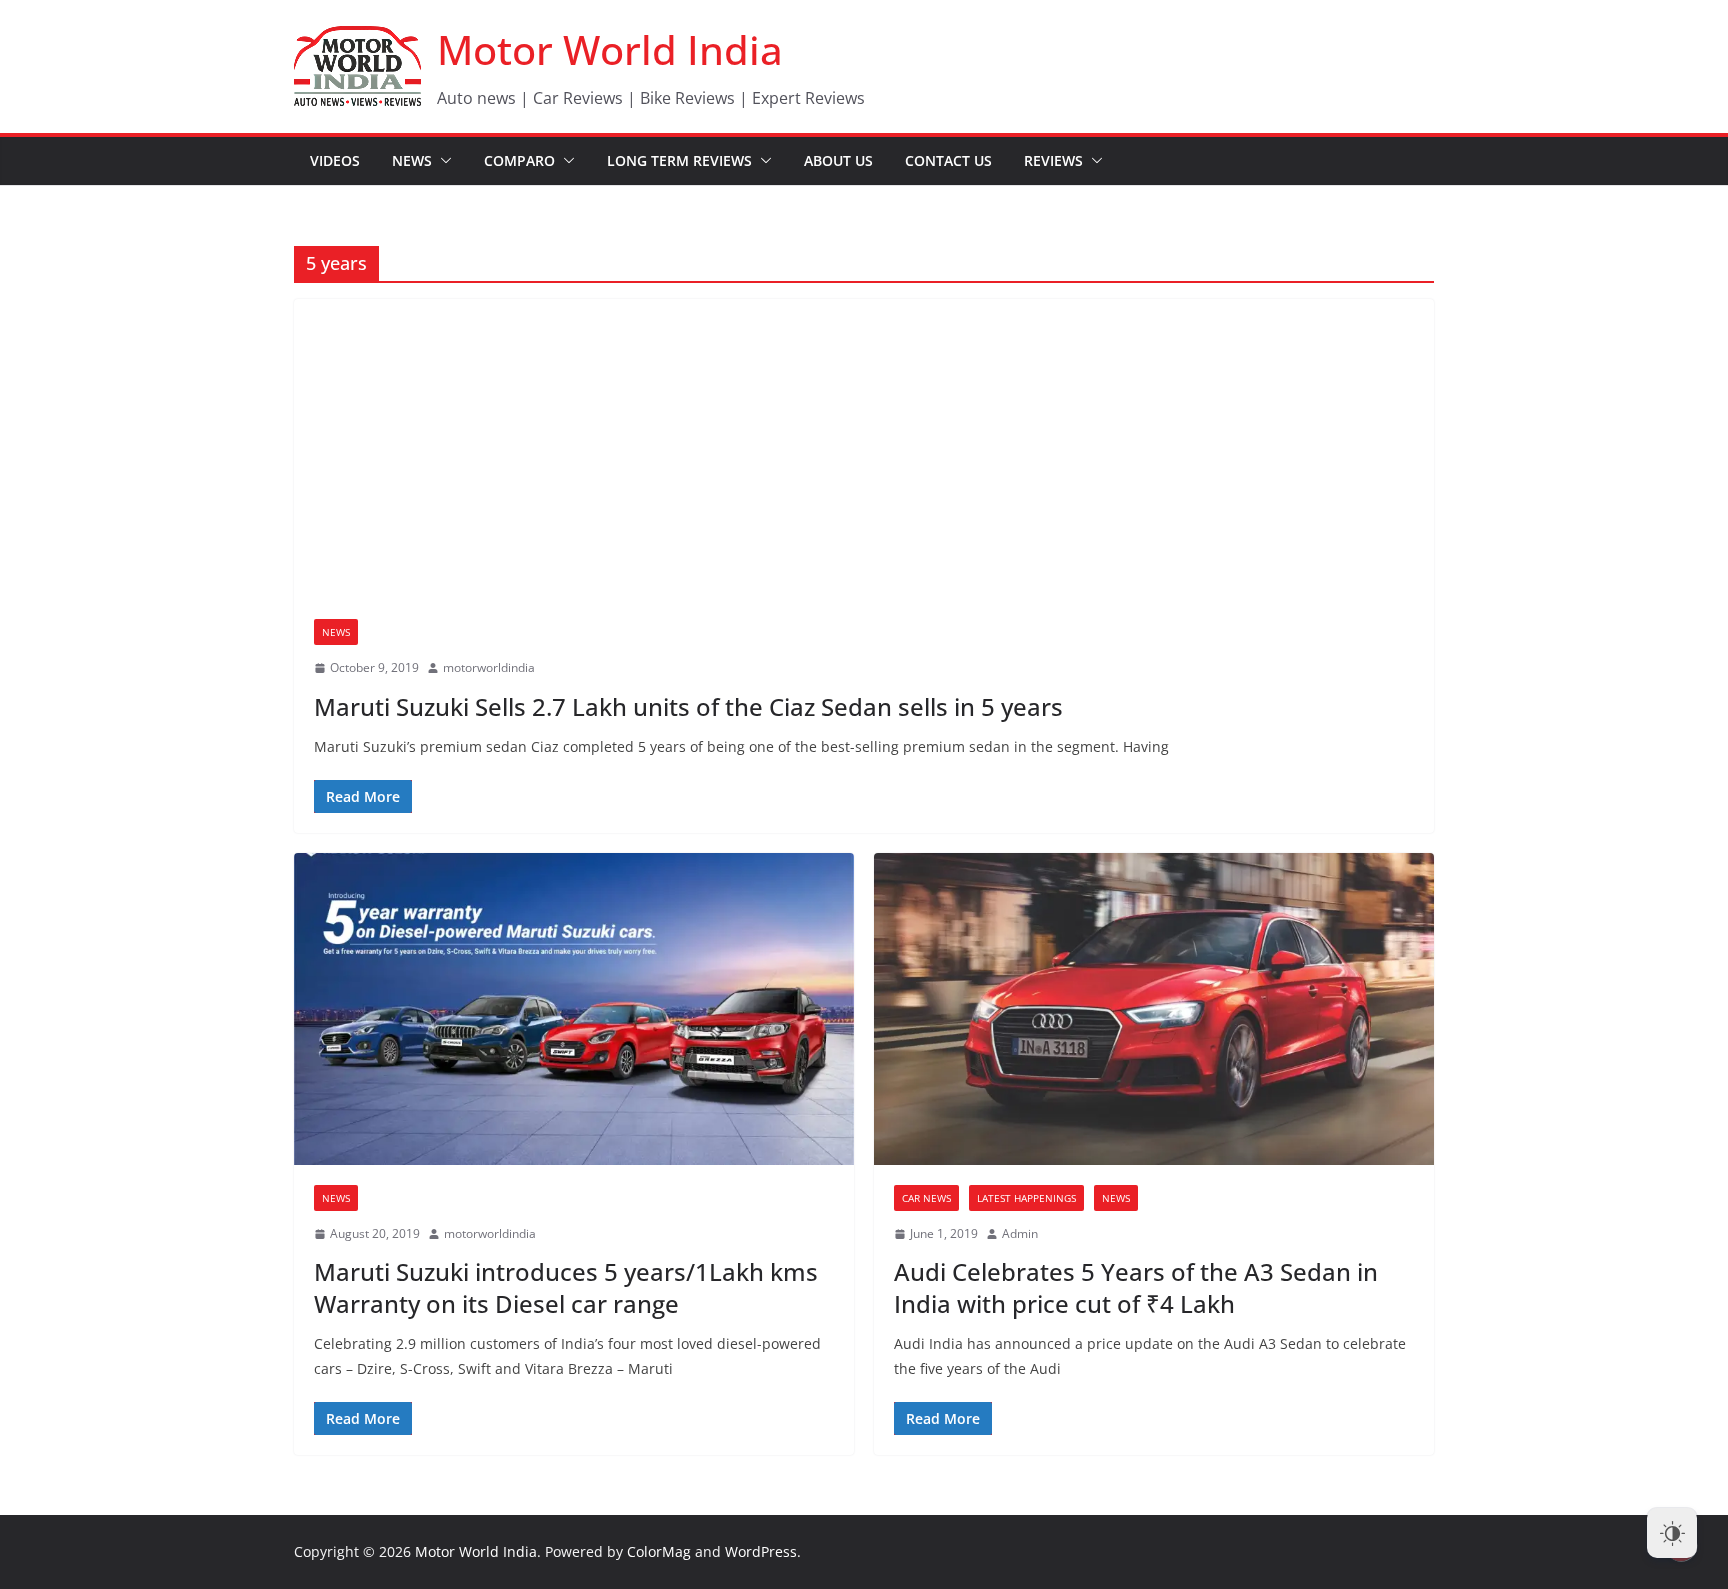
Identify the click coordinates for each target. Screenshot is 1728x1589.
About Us (838, 160)
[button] (442, 161)
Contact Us (948, 160)
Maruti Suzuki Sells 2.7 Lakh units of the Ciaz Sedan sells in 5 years (688, 706)
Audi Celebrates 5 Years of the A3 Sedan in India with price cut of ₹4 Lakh (1136, 1287)
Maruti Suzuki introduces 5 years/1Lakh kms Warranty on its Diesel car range (566, 1287)
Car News (926, 1198)
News (412, 160)
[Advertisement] (864, 449)
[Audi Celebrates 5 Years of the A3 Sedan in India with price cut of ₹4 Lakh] (1154, 1009)
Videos (335, 160)
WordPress (761, 1551)
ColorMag (659, 1551)
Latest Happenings (1026, 1198)
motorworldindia (489, 667)
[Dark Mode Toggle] (1672, 1533)
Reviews (1053, 160)
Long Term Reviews (679, 160)
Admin (1020, 1233)
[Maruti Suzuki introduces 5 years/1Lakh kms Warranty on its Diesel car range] (574, 1009)
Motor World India (610, 49)
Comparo (519, 160)
